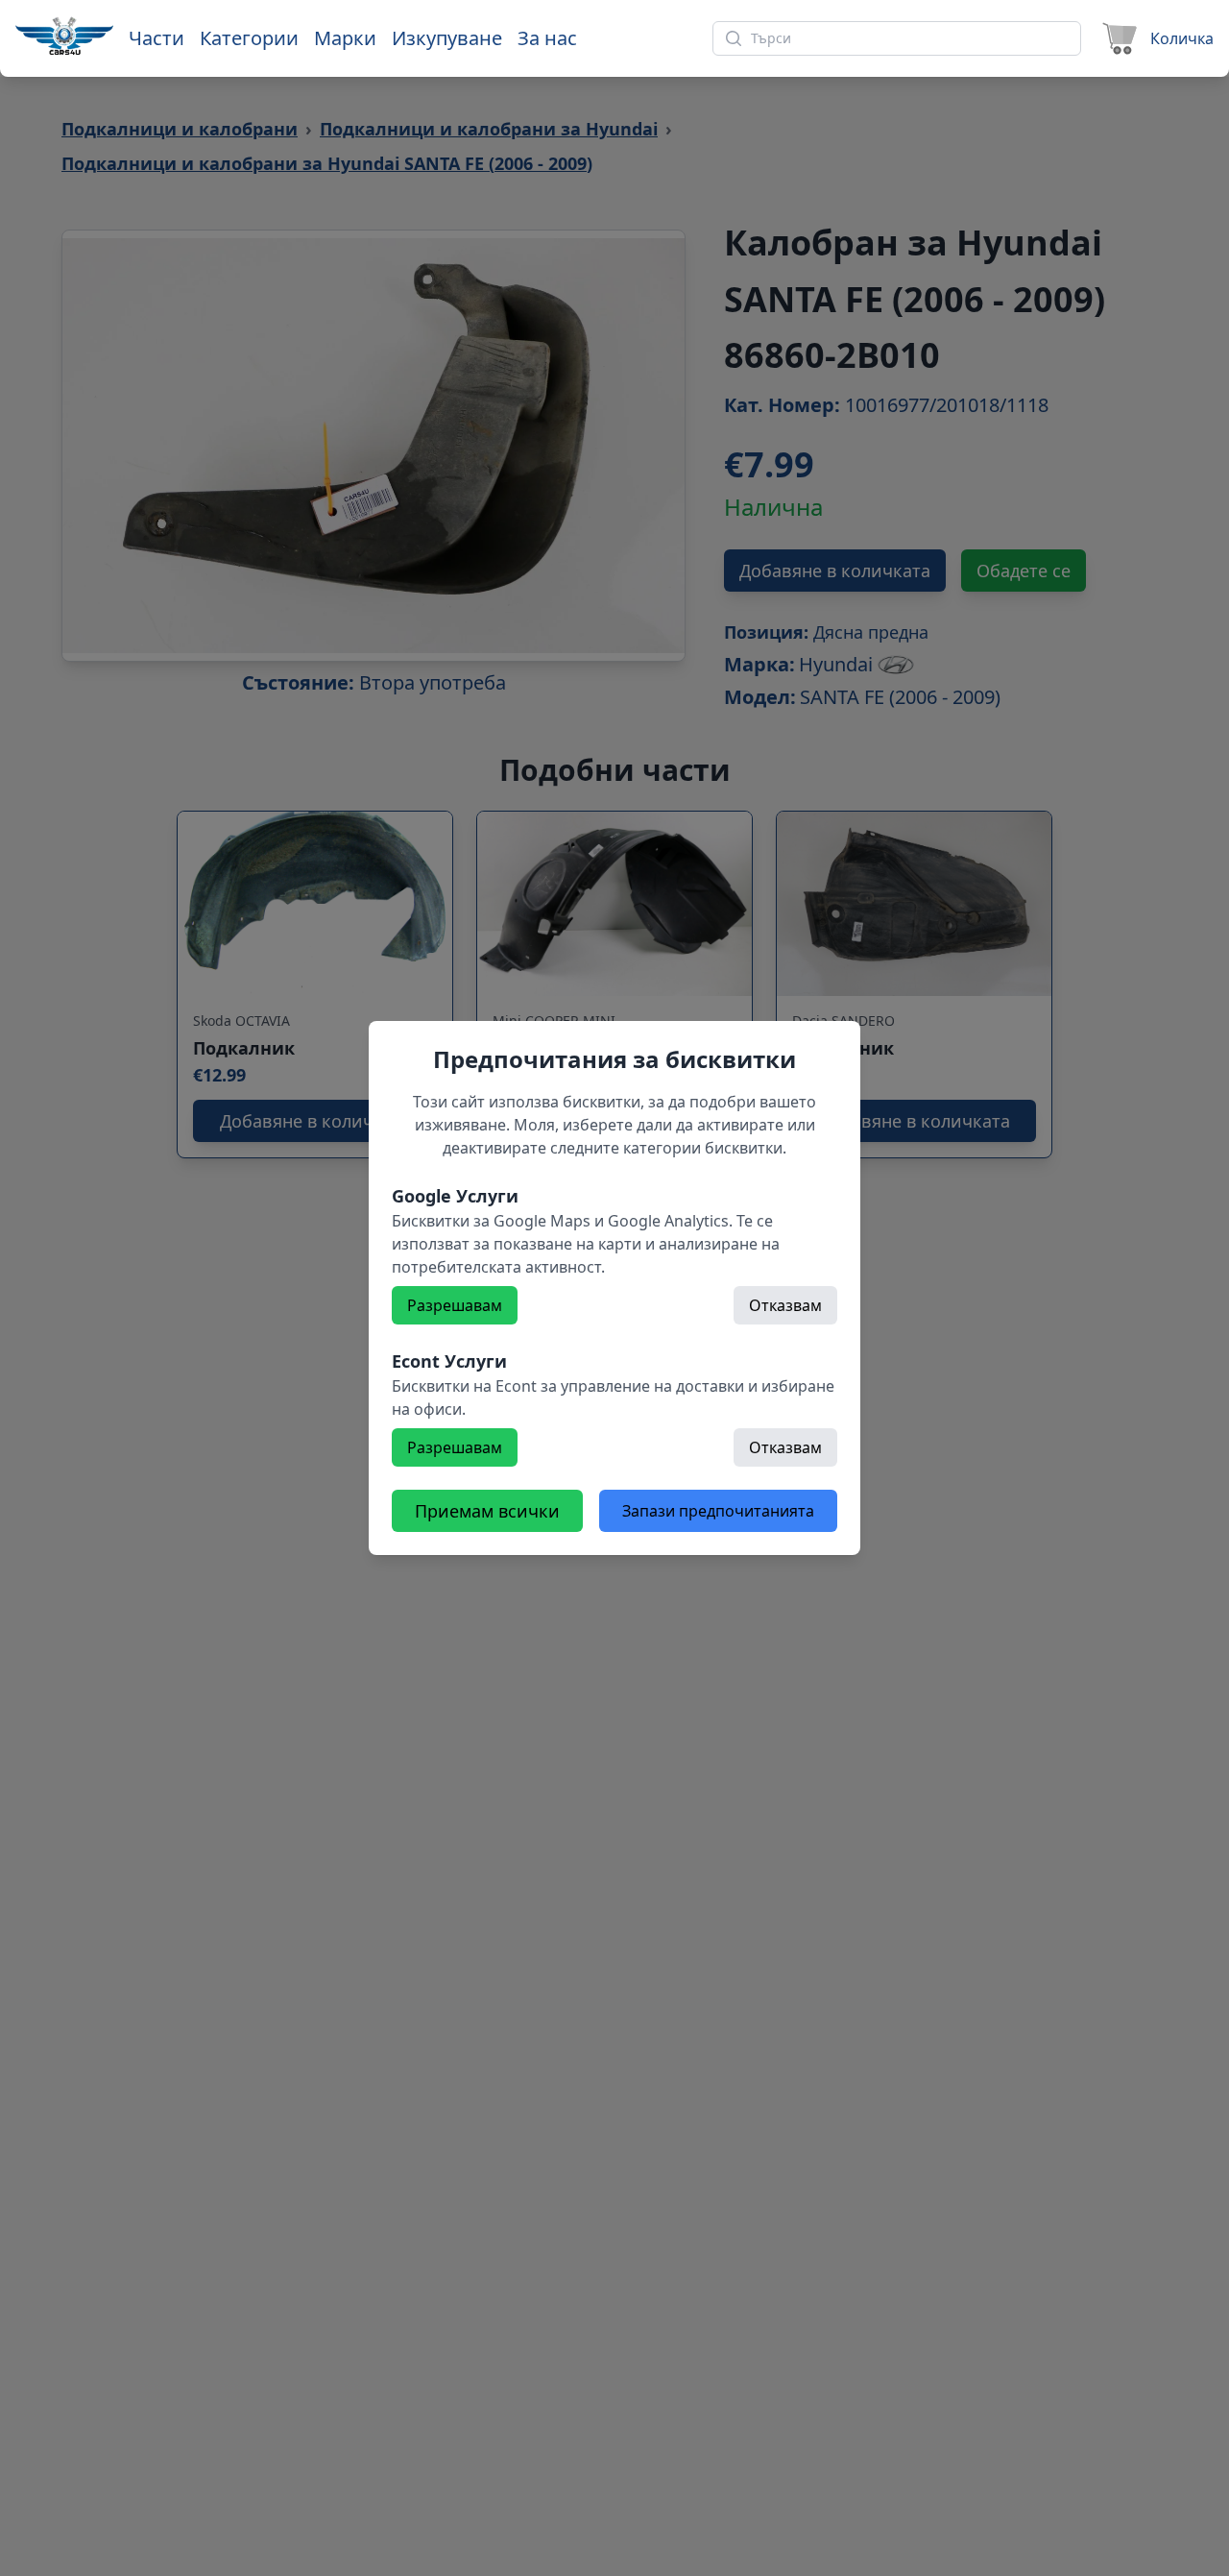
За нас (547, 38)
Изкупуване (447, 38)
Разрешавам (455, 1305)
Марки (345, 38)
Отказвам (785, 1305)
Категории (249, 38)
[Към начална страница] (64, 36)
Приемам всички (487, 1511)
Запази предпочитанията (718, 1511)
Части (157, 38)
